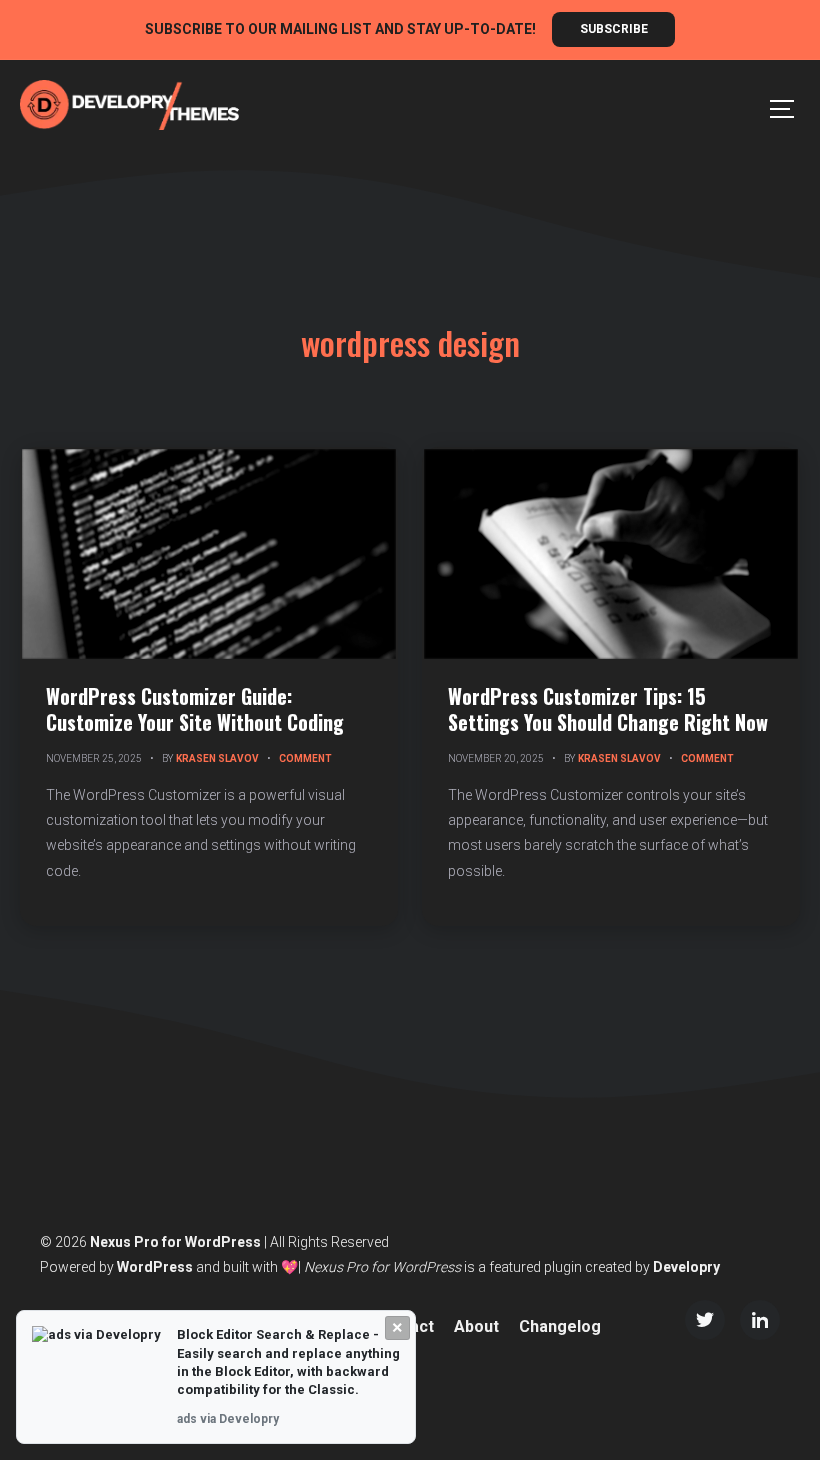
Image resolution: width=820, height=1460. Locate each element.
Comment (305, 758)
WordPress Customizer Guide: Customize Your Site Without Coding (195, 709)
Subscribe (614, 29)
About (476, 1326)
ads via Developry (228, 1419)
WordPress (155, 1267)
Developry (686, 1267)
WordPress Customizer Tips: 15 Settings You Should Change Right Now (608, 709)
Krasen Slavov (217, 758)
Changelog (560, 1326)
